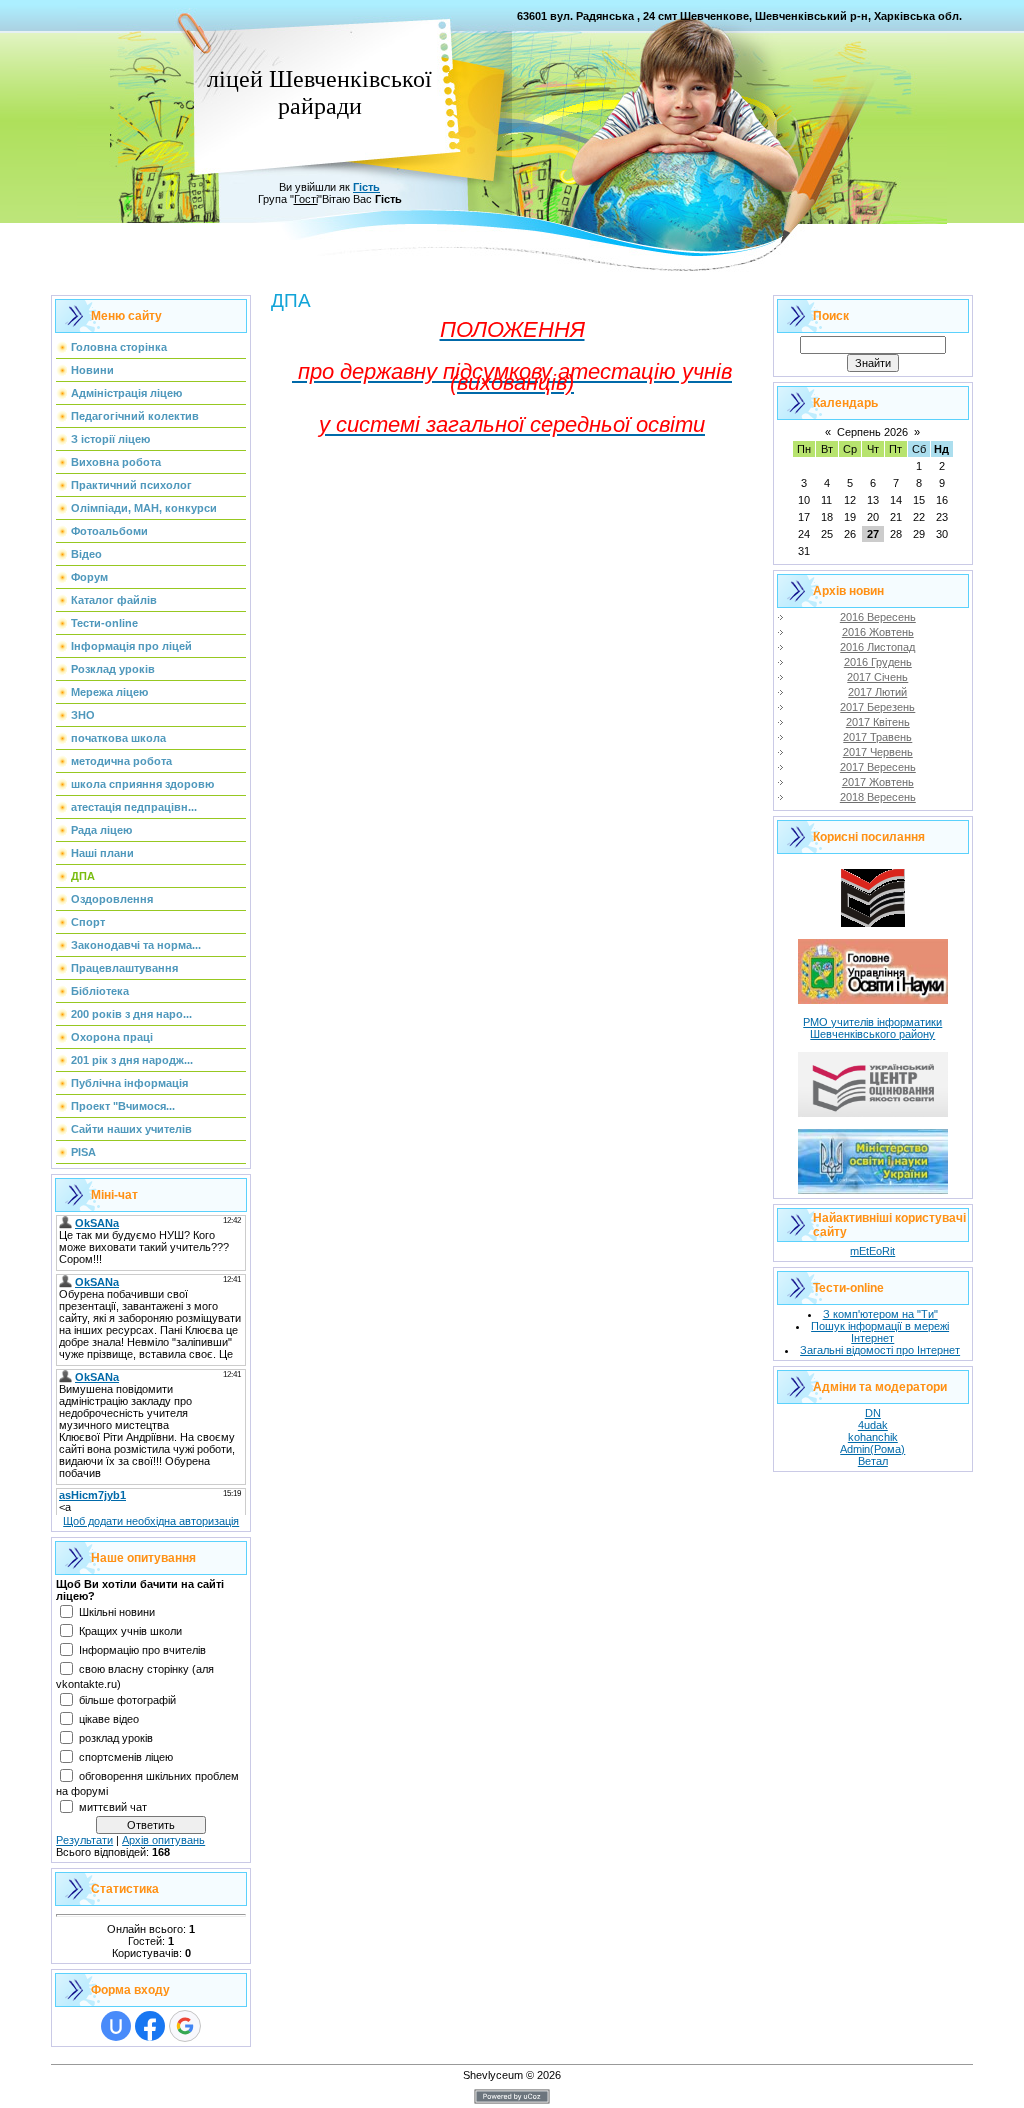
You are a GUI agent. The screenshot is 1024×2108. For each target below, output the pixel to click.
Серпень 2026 (872, 432)
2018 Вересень (878, 797)
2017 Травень (877, 737)
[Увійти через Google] (185, 2026)
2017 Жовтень (878, 782)
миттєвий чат (113, 1807)
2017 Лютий (877, 692)
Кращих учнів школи (130, 1631)
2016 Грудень (878, 662)
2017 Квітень (878, 722)
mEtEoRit (872, 1251)
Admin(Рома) (872, 1449)
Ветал (873, 1461)
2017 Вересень (878, 767)
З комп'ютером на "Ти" (880, 1314)
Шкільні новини (117, 1612)
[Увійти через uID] (116, 2026)
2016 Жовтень (878, 632)
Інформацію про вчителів (142, 1650)
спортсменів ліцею (126, 1757)
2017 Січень (877, 677)
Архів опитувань (163, 1840)
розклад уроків (116, 1738)
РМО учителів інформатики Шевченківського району (872, 1028)
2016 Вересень (878, 617)
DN (873, 1413)
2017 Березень (877, 707)
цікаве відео (109, 1719)
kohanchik (873, 1437)
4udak (873, 1425)
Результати (84, 1840)
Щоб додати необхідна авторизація (151, 1521)
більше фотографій (127, 1700)
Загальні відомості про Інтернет (880, 1350)
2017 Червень (878, 752)
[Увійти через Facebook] (150, 2026)
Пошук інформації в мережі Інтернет (880, 1332)
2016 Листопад (877, 647)
